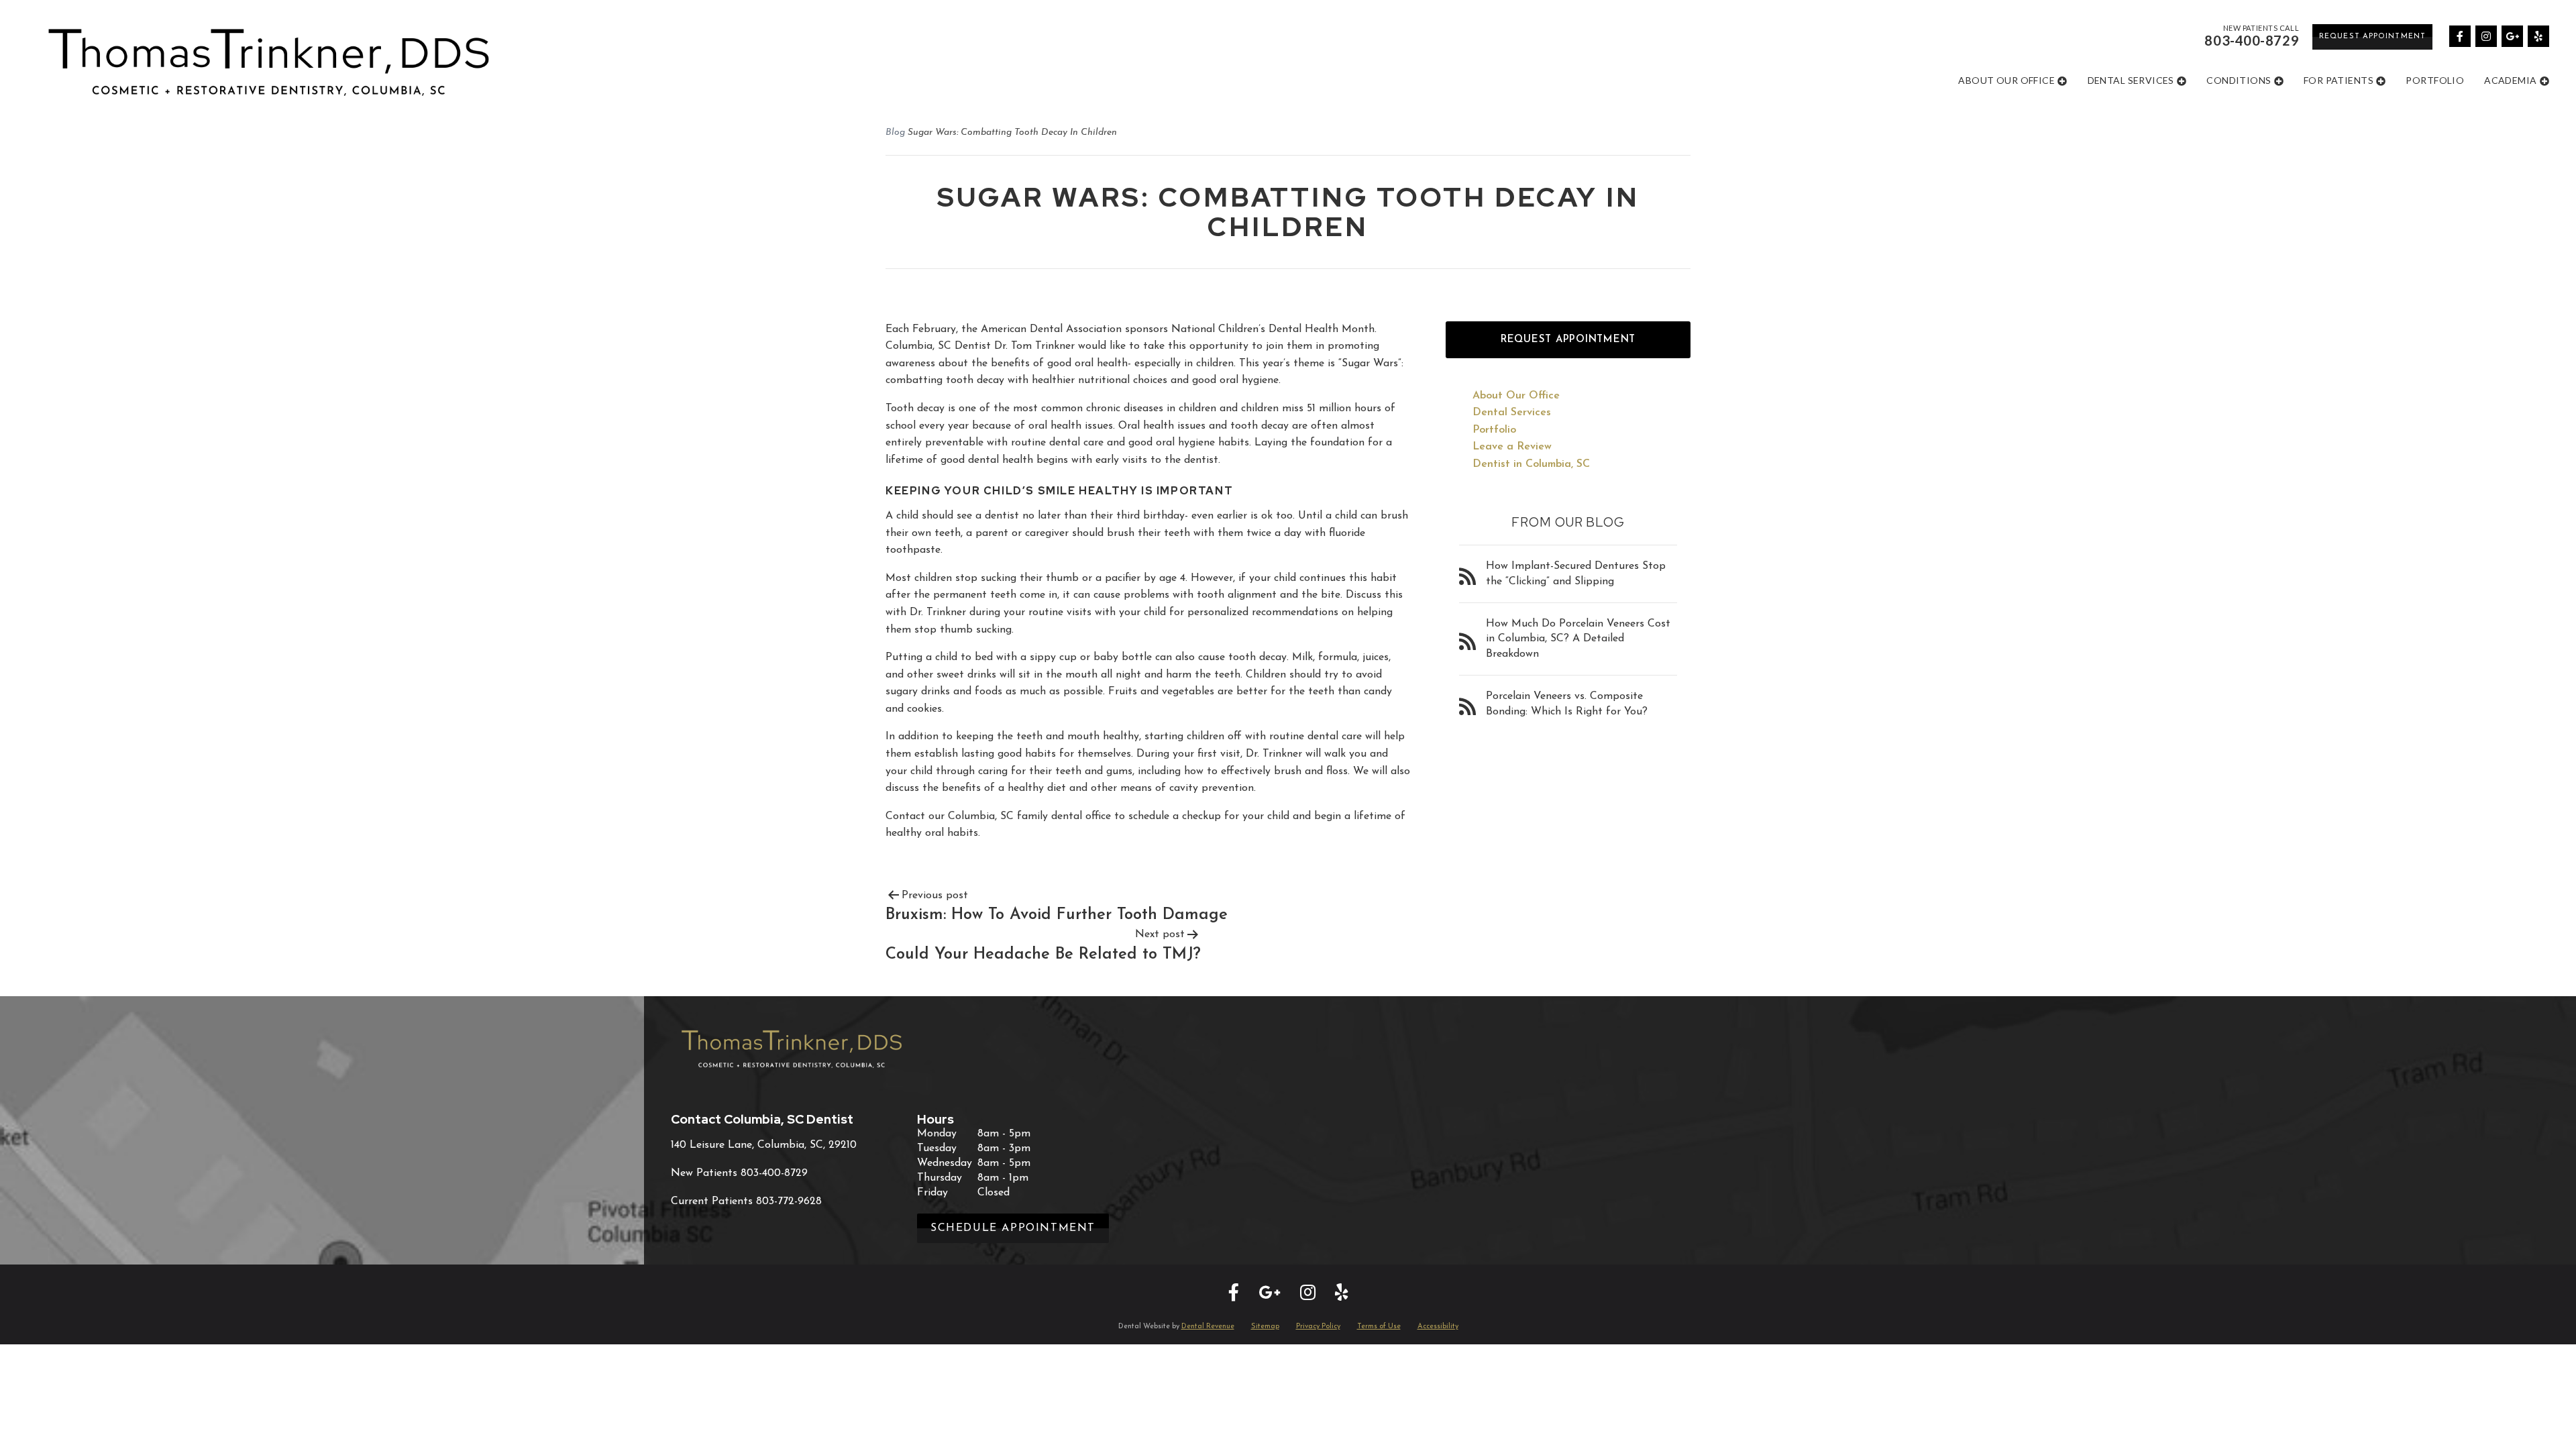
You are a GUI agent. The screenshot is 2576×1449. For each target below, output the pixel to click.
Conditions (2239, 80)
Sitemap (1265, 1327)
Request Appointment (2372, 37)
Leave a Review (1512, 447)
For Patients (2339, 80)
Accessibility (1438, 1327)
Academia (2510, 80)
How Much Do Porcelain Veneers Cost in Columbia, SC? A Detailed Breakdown (1578, 639)
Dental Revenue (1208, 1327)
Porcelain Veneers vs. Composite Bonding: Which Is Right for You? (1567, 704)
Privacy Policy (1318, 1327)
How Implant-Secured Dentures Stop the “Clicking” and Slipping (1576, 574)
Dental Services (2131, 80)
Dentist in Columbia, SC (1531, 464)
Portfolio (2435, 80)
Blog (895, 132)
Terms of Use (1379, 1327)
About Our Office (2006, 80)
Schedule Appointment (1013, 1228)
